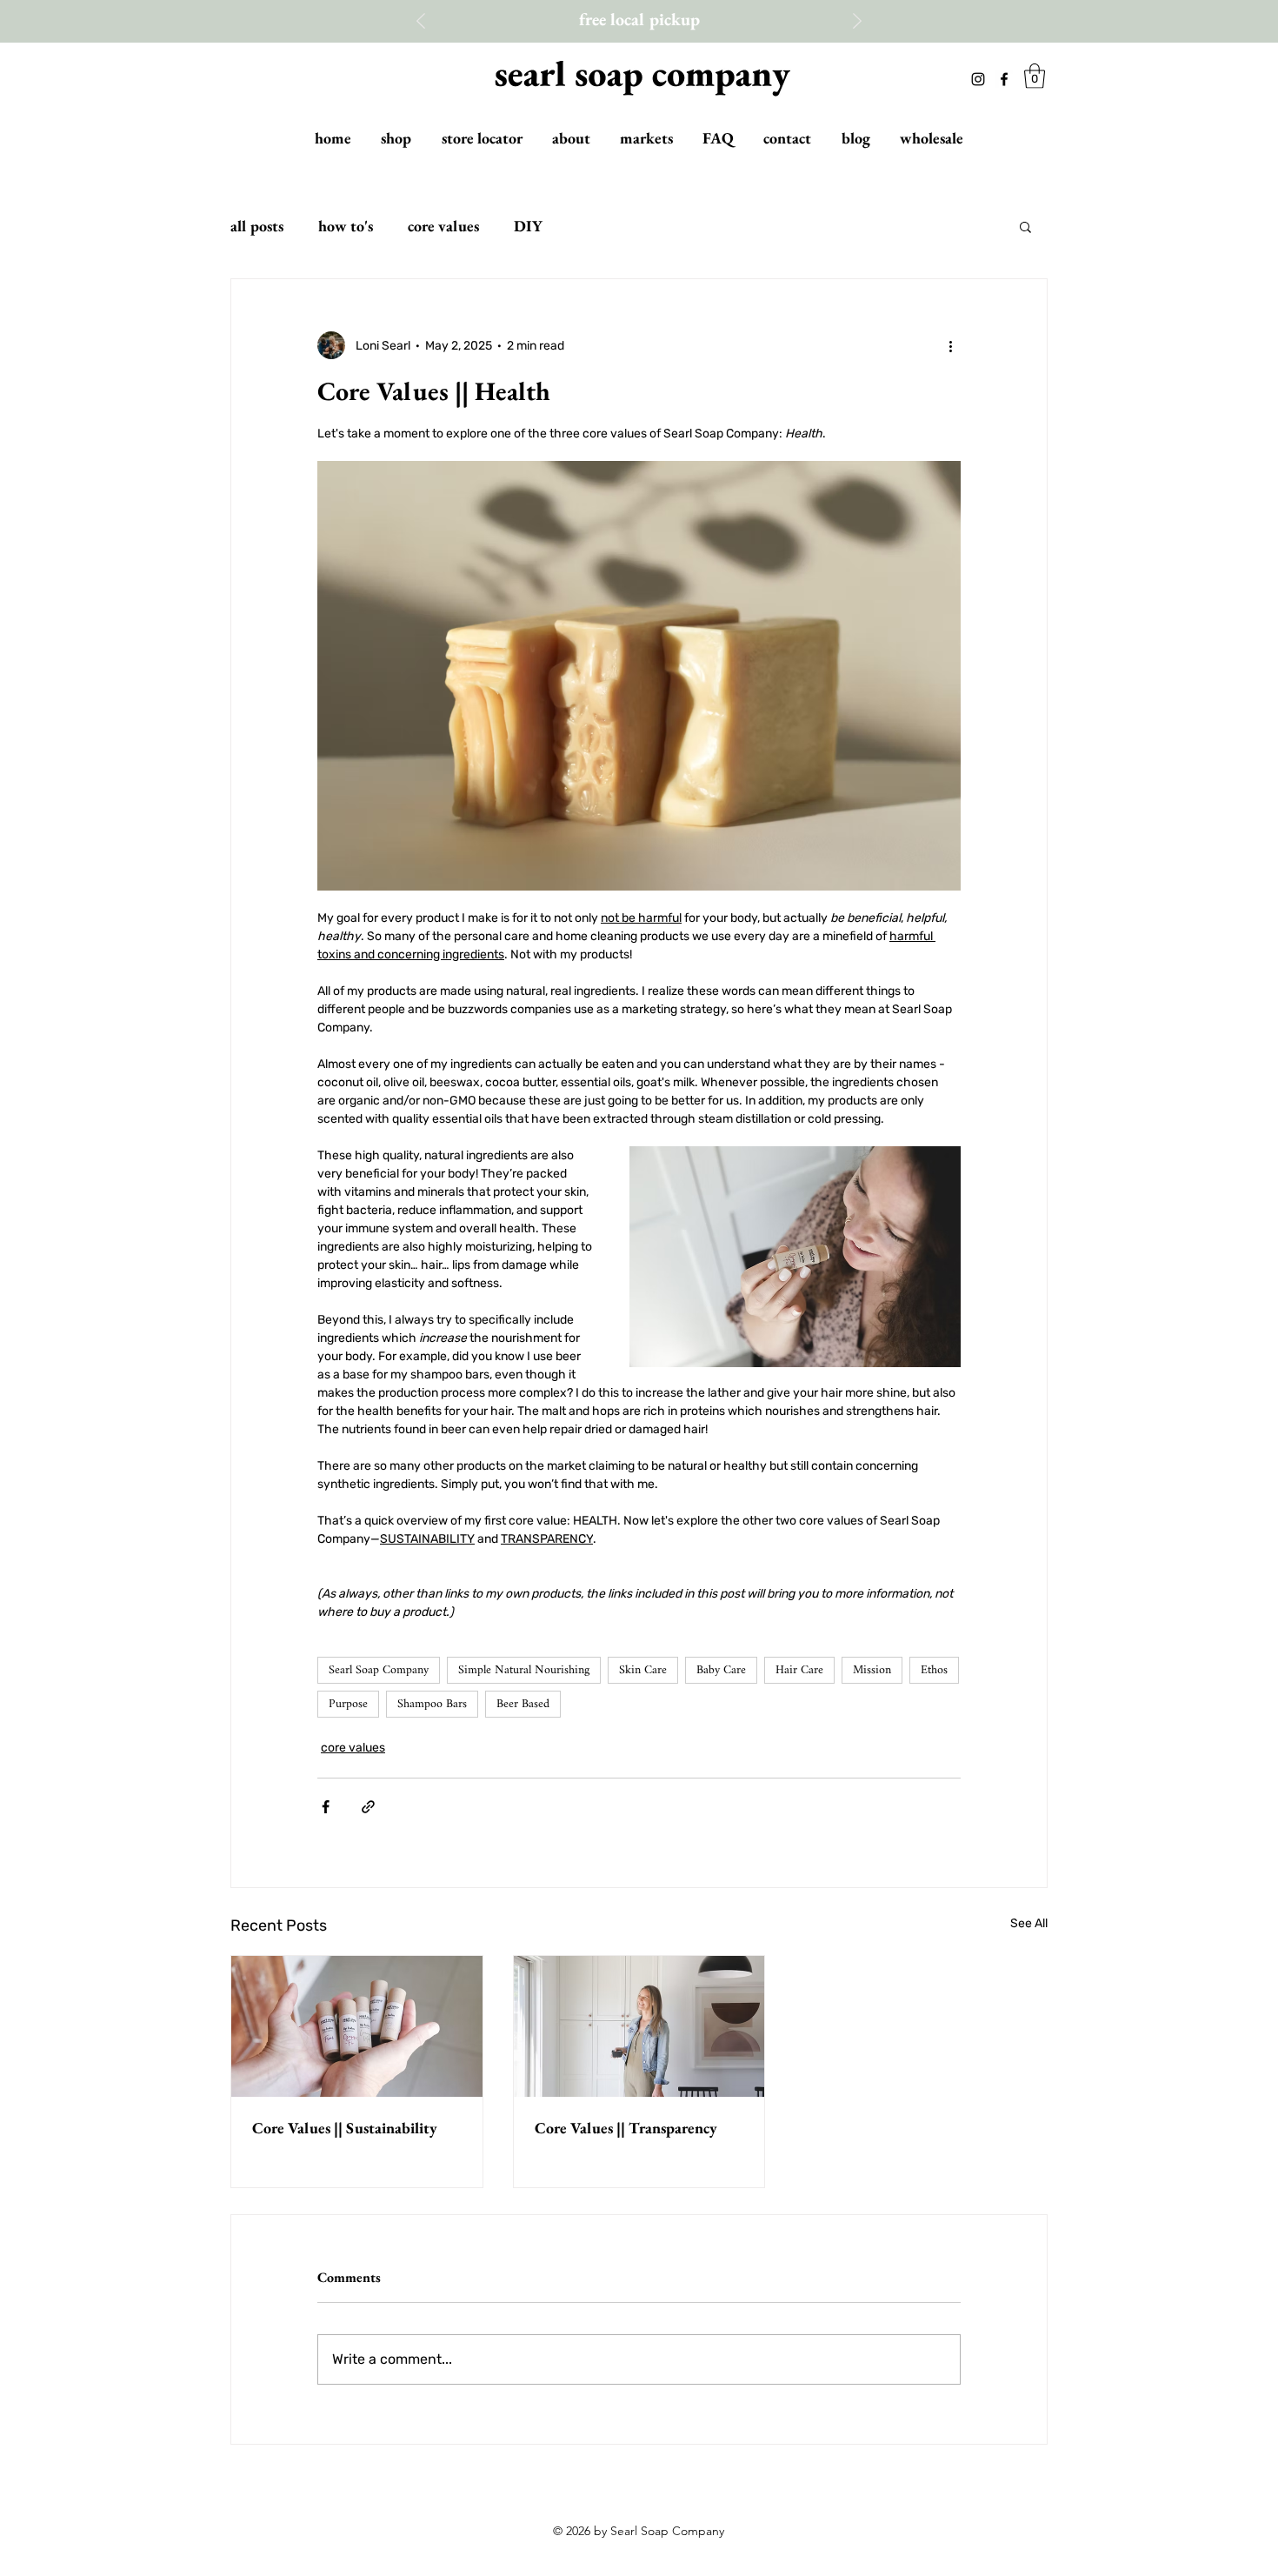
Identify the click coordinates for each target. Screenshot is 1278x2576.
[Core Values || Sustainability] (357, 2026)
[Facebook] (1004, 79)
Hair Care (799, 1670)
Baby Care (721, 1670)
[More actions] (950, 345)
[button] (1035, 76)
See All (1029, 1923)
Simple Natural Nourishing (524, 1670)
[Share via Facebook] (326, 1807)
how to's (346, 226)
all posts (257, 226)
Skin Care (643, 1670)
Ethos (934, 1670)
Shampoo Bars (432, 1704)
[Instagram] (978, 79)
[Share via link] (368, 1807)
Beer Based (523, 1704)
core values (443, 226)
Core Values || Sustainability (345, 2128)
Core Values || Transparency (626, 2128)
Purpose (348, 1704)
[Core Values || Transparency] (639, 2026)
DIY (528, 226)
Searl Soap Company (379, 1670)
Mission (872, 1670)
